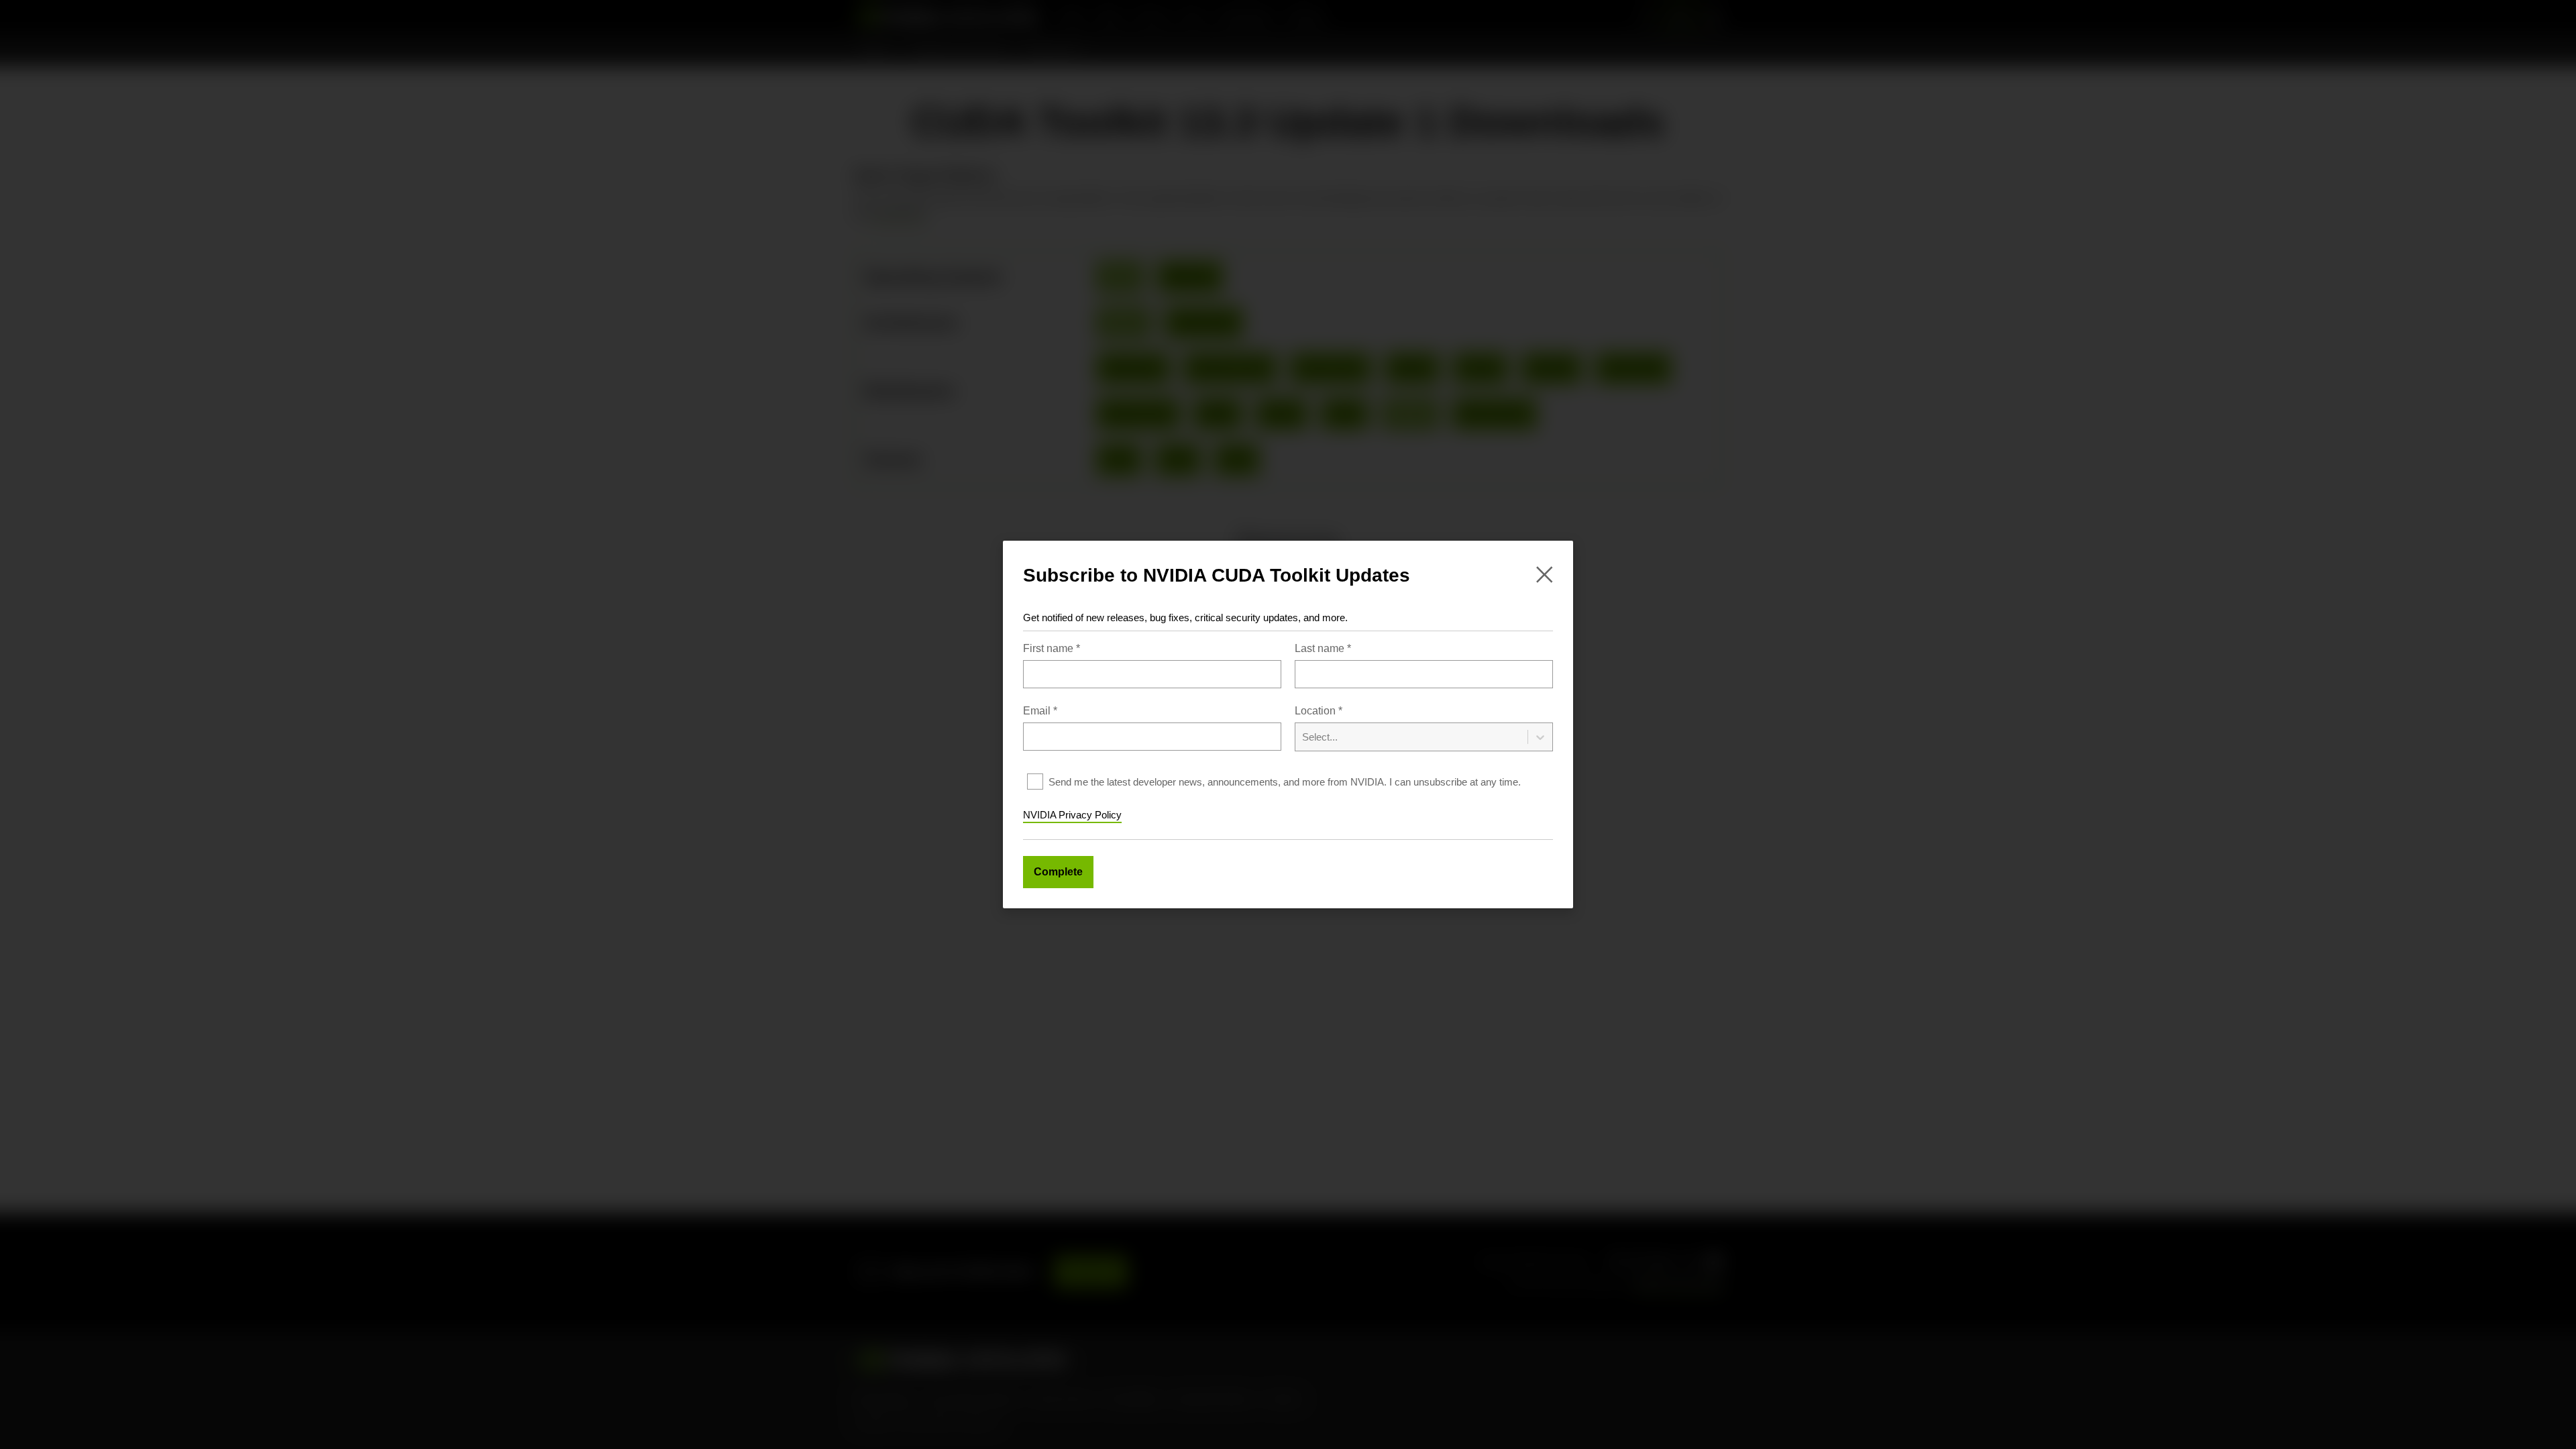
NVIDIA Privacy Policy (1072, 815)
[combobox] (1424, 728)
